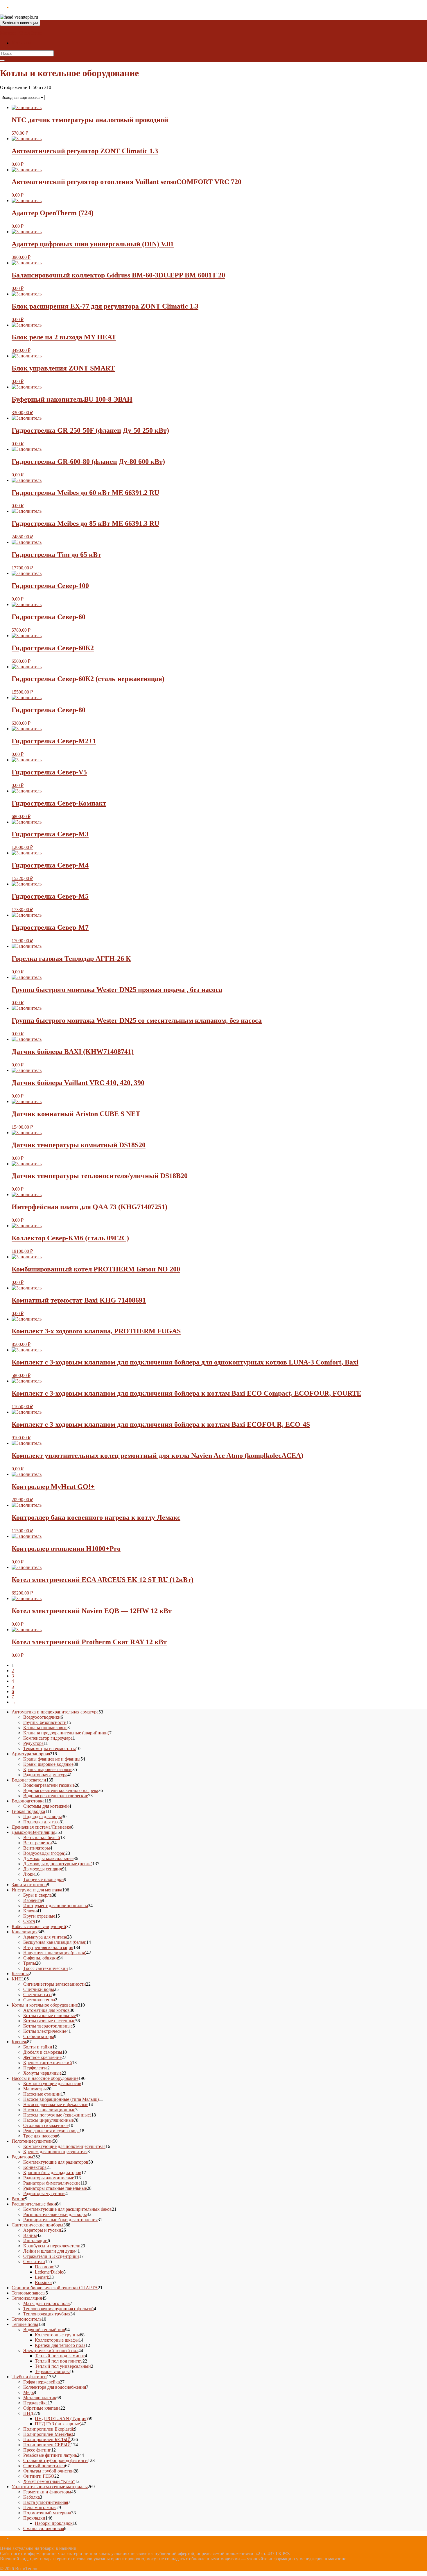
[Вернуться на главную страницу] (40, 17)
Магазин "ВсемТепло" (22, 33)
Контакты (21, 43)
